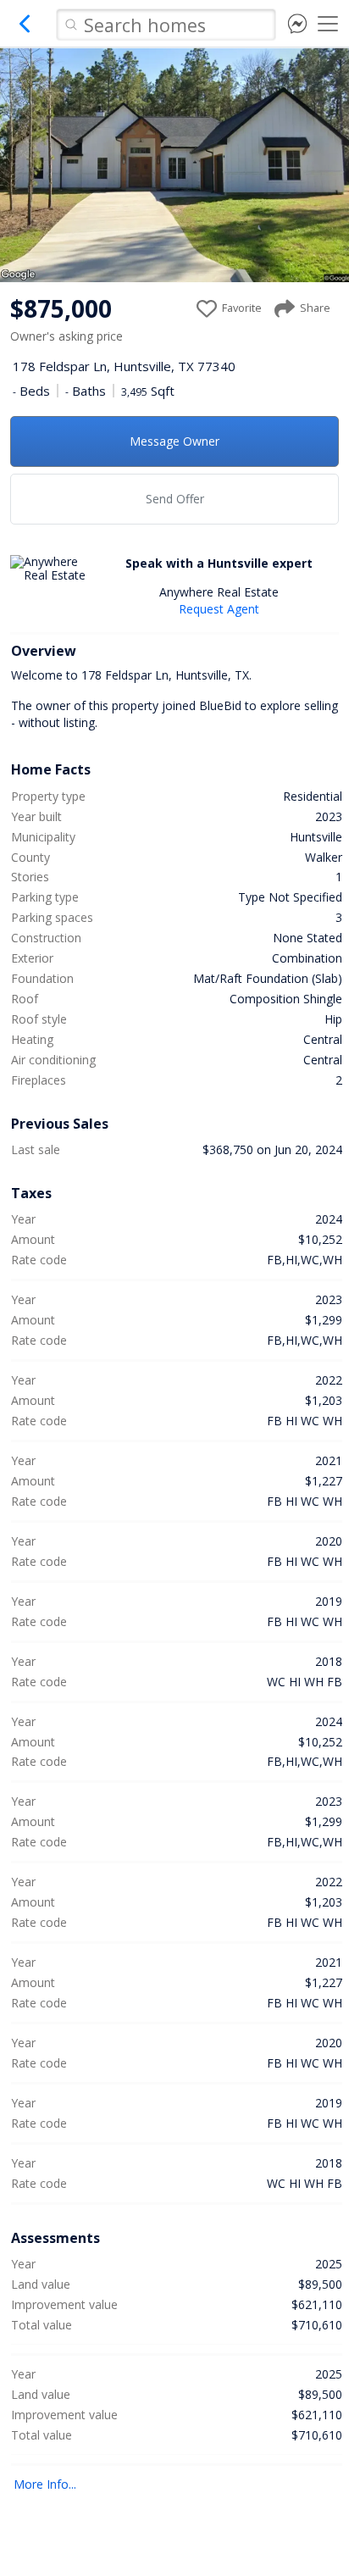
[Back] (25, 30)
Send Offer (175, 499)
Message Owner (174, 441)
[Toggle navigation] (328, 24)
